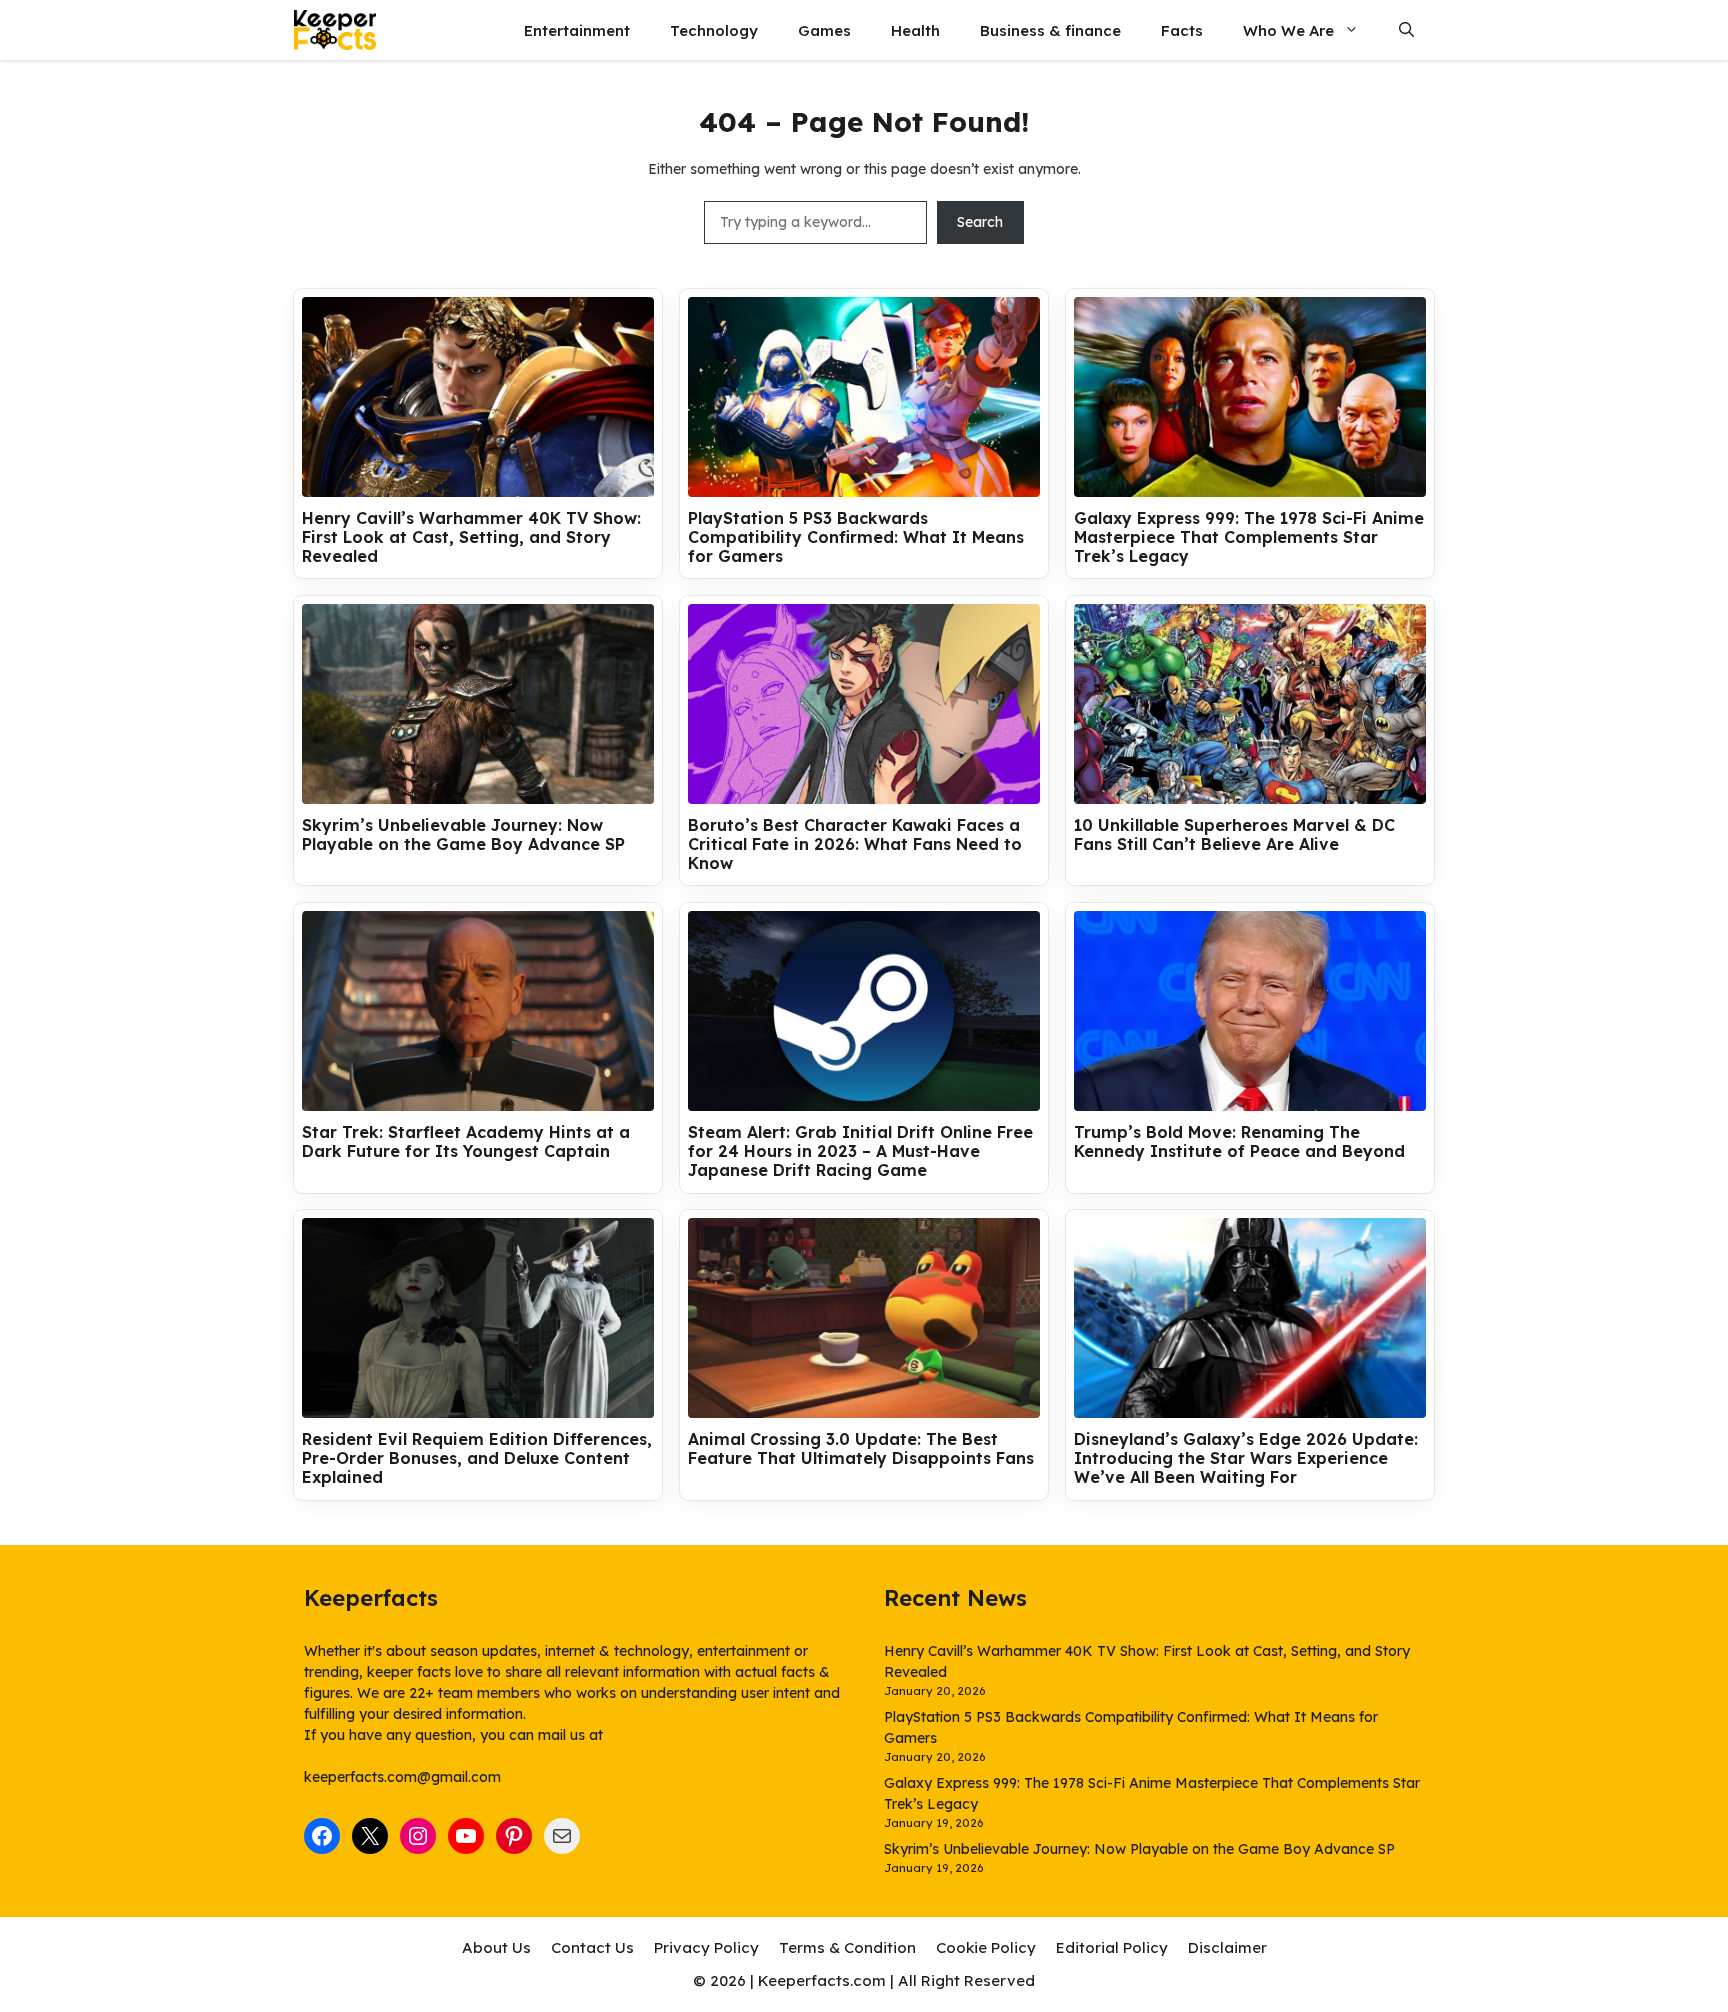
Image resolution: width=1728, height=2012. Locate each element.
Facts (1182, 30)
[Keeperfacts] (335, 30)
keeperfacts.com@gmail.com (402, 1777)
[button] (1406, 30)
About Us (496, 1947)
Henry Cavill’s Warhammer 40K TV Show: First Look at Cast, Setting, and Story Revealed (471, 537)
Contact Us (592, 1947)
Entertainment (577, 30)
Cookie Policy (986, 1947)
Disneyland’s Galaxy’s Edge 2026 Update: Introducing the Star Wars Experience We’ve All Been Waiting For (1246, 1458)
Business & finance (1050, 30)
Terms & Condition (847, 1947)
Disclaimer (1227, 1947)
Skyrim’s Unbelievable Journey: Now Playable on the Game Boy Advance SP (463, 835)
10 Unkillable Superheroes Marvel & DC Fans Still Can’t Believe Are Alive (1234, 835)
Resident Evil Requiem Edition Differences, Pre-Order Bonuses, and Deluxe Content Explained (477, 1458)
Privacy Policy (706, 1947)
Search (980, 222)
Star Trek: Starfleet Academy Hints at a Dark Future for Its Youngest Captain (466, 1142)
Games (824, 30)
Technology (714, 30)
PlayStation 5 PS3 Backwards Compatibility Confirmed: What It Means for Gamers (856, 537)
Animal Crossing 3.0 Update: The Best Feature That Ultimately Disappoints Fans (861, 1449)
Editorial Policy (1112, 1947)
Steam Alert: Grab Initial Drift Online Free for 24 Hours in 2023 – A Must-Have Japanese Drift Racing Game (860, 1151)
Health (915, 30)
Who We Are (1288, 30)
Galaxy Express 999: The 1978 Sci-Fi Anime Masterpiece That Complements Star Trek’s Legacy (1249, 537)
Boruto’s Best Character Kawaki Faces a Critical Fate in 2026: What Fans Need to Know (855, 844)
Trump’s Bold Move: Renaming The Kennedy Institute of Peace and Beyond (1239, 1142)
